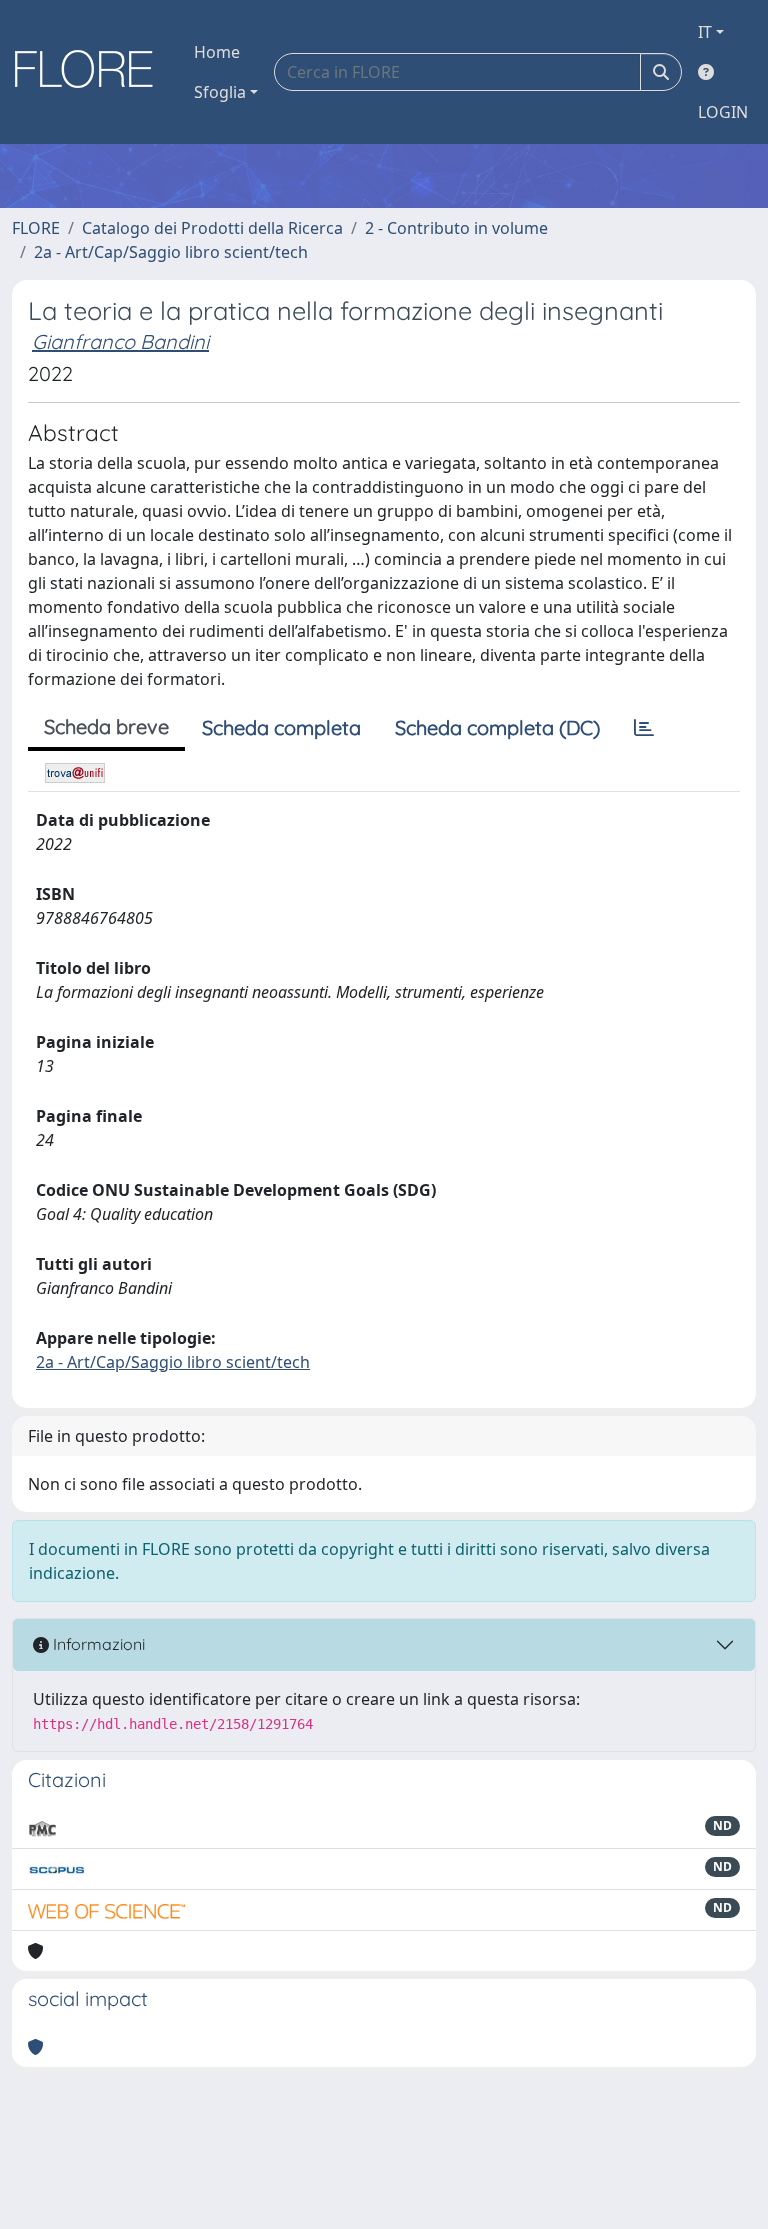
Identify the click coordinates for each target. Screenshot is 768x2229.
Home (217, 52)
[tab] (644, 728)
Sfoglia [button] (220, 92)
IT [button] (705, 32)
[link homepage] (91, 72)
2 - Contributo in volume (456, 228)
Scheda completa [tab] (281, 727)
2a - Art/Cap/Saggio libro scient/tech (171, 252)
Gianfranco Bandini (120, 341)
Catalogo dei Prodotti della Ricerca (212, 228)
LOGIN (723, 112)
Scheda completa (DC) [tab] (497, 727)
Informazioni (97, 1644)
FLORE (36, 228)
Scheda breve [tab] (106, 726)
